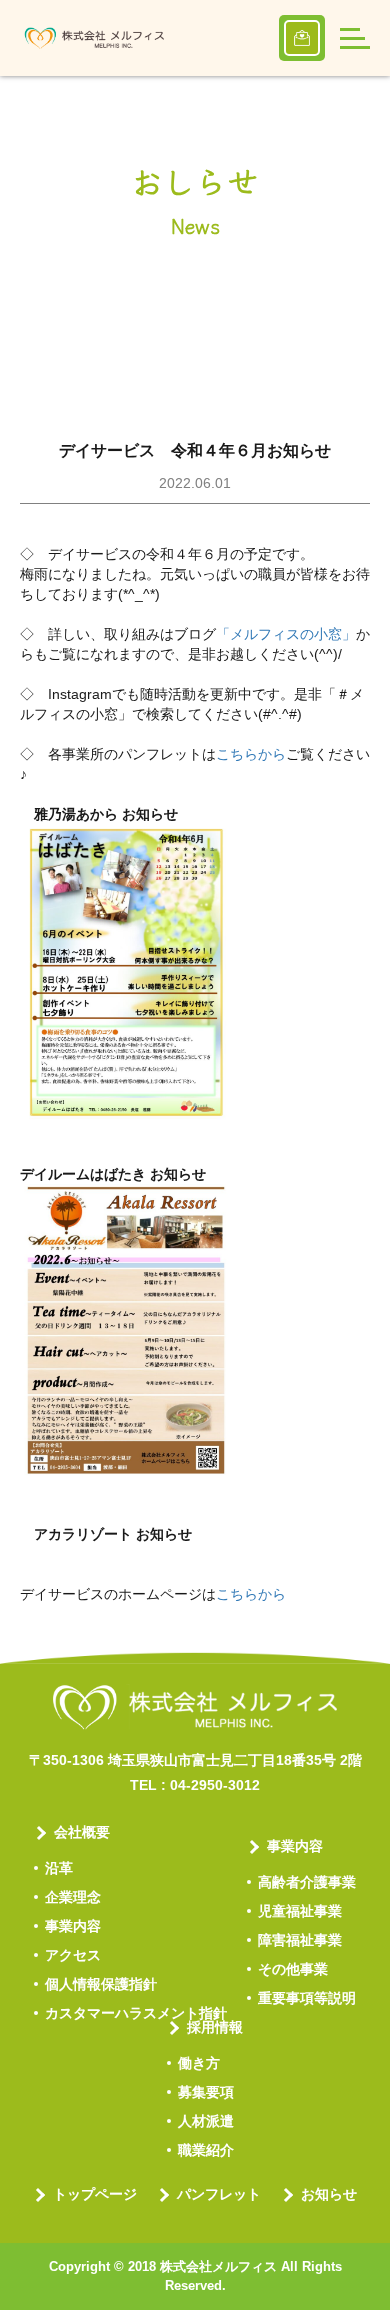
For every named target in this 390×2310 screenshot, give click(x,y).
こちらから (251, 754)
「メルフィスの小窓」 (286, 634)
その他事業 (293, 1969)
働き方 (199, 2063)
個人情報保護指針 (101, 1984)
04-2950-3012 (215, 1785)
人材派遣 (206, 2121)
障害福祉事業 (300, 1940)
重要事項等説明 (307, 1998)
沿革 (59, 1868)
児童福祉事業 (300, 1911)
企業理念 (73, 1897)
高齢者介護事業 (307, 1882)
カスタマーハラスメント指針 (136, 2013)
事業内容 (73, 1926)
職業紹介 (206, 2150)
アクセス (73, 1955)
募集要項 (206, 2092)
